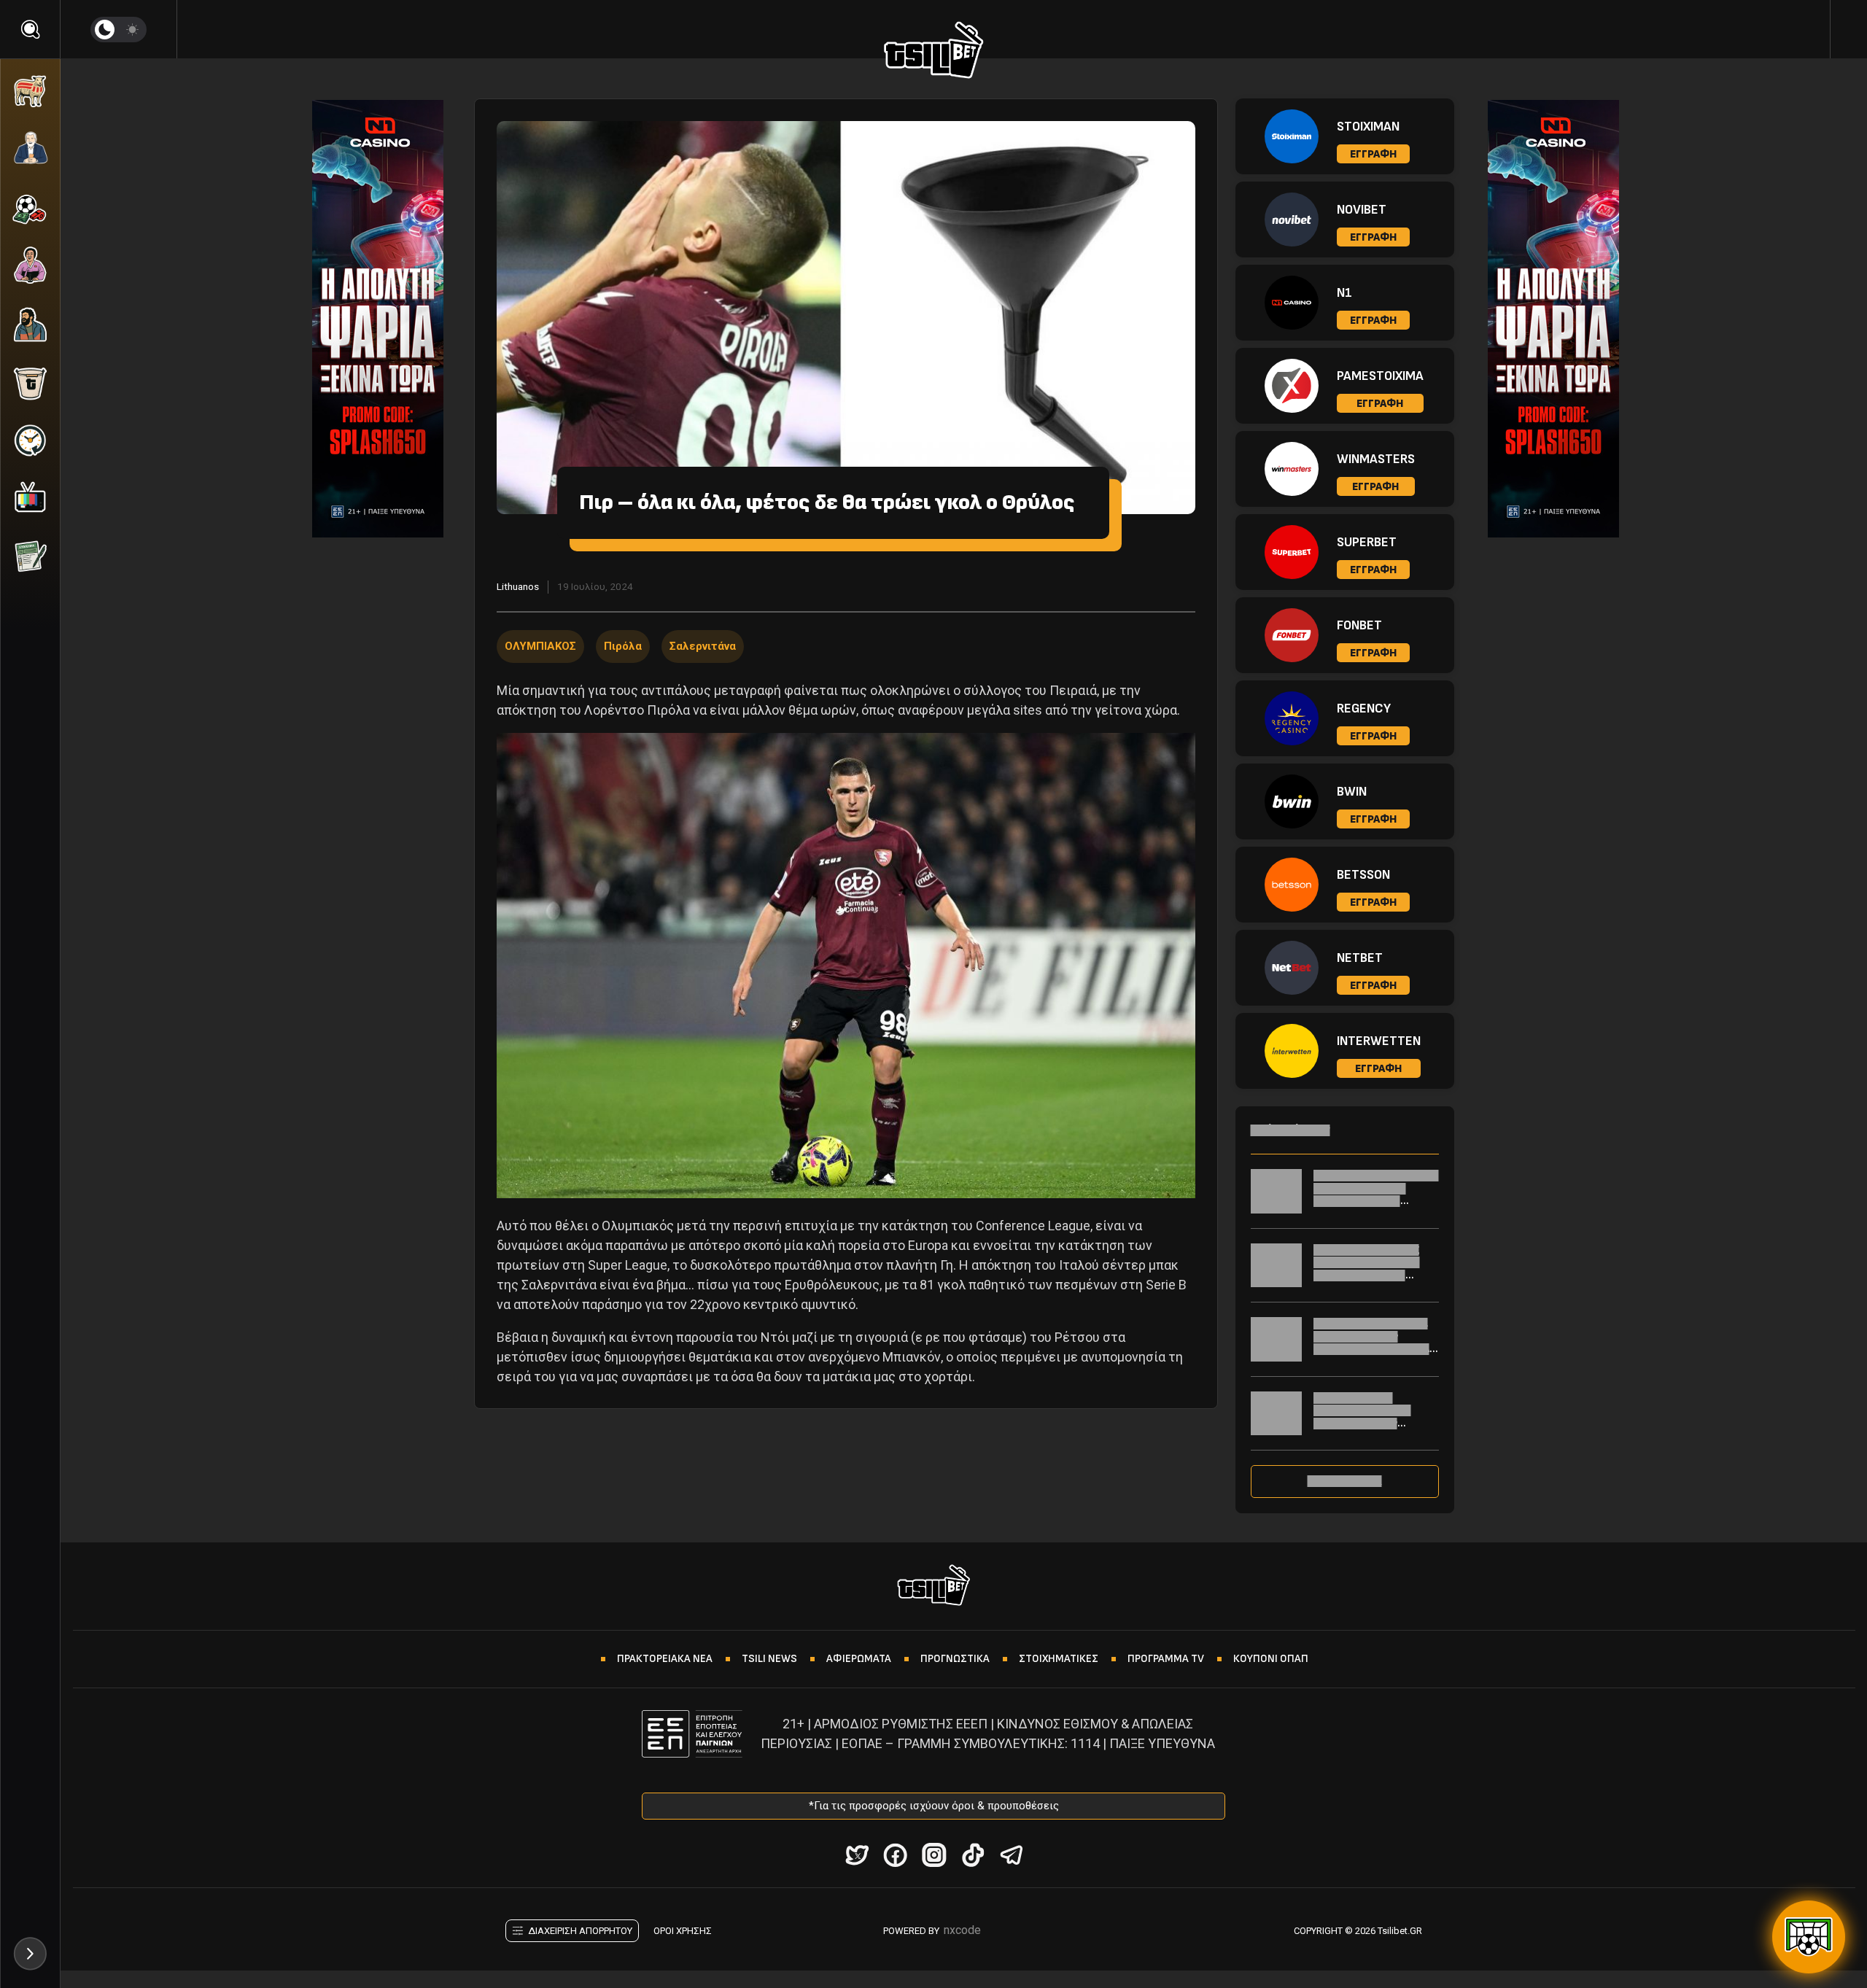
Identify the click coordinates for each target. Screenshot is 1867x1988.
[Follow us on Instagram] (934, 1855)
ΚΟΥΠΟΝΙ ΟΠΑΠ (1271, 1659)
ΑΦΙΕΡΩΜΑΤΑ (859, 1659)
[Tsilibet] (934, 53)
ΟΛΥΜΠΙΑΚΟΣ (540, 646)
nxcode (962, 1930)
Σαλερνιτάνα (703, 646)
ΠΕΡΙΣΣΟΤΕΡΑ (1345, 1481)
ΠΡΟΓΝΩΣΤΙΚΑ (955, 1659)
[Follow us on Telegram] (1011, 1855)
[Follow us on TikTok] (973, 1855)
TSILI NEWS (769, 1659)
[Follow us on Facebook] (895, 1855)
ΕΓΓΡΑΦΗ (1373, 154)
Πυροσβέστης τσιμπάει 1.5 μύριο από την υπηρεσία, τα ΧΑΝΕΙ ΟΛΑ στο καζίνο (1371, 1343)
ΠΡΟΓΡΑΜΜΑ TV (1166, 1659)
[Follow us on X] (857, 1855)
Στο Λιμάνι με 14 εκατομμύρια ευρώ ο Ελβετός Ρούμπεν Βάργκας (1362, 1417)
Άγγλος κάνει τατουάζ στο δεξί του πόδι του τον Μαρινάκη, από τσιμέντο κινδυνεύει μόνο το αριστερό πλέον (1375, 1275)
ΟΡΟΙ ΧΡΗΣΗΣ (683, 1931)
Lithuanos (518, 586)
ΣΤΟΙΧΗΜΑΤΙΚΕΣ (1059, 1659)
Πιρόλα (623, 646)
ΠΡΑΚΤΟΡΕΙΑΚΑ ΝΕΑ (665, 1659)
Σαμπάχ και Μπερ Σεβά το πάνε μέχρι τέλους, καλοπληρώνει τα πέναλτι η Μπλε (1376, 1195)
